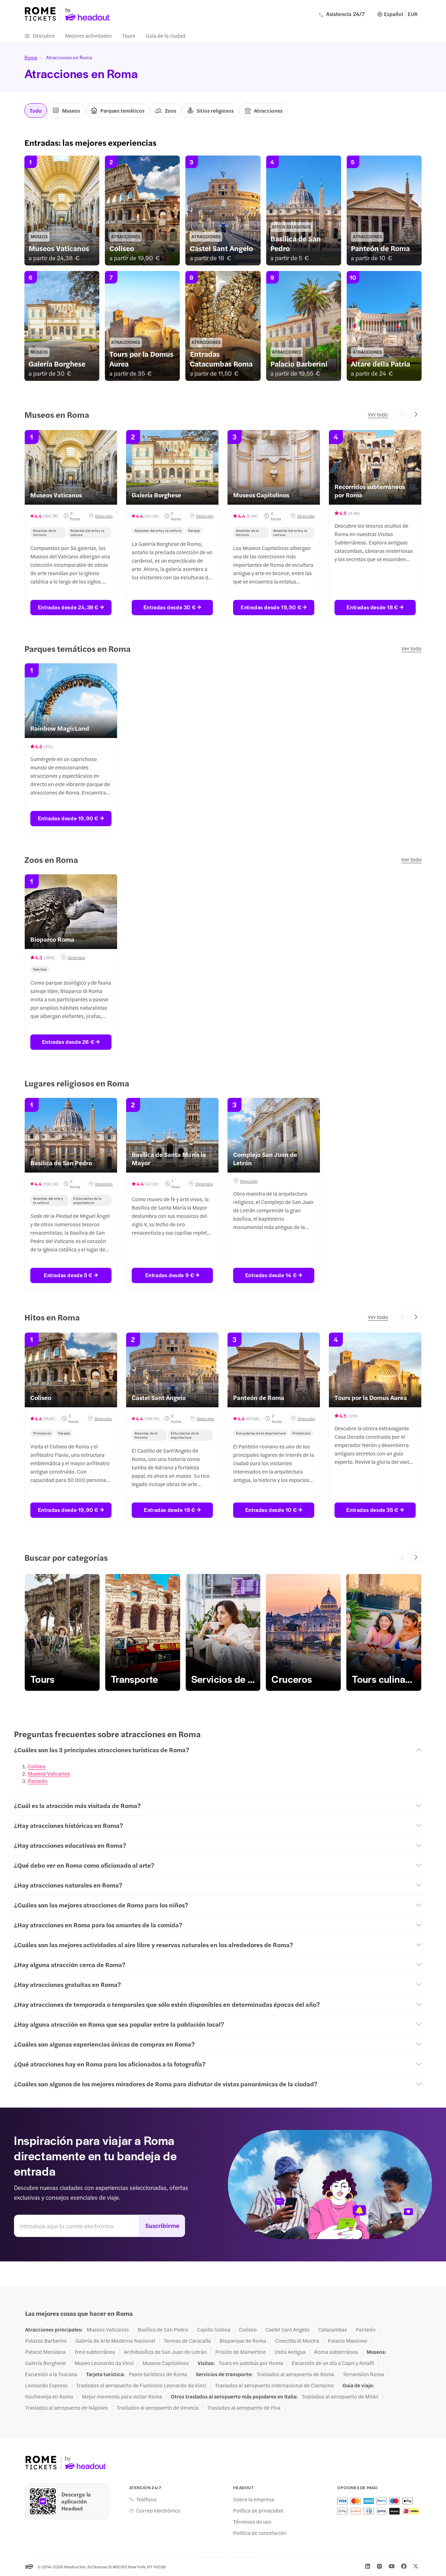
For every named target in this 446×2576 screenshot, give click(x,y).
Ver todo (378, 414)
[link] (62, 210)
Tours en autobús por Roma (251, 2363)
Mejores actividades (89, 35)
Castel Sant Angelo (287, 2329)
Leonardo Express (46, 2385)
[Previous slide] (402, 414)
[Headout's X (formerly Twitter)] (416, 2566)
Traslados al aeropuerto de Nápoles (67, 2408)
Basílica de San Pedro (163, 2329)
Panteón (38, 1781)
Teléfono (147, 2499)
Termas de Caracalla (187, 2341)
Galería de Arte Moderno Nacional (115, 2341)
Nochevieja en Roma (49, 2396)
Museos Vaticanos (49, 1773)
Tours (129, 35)
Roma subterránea (336, 2352)
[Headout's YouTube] (392, 2566)
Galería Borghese (45, 2363)
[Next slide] (416, 414)
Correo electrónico (158, 2510)
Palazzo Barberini (46, 2341)
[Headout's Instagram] (379, 2566)
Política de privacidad (258, 2510)
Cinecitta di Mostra (297, 2341)
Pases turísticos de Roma (158, 2374)
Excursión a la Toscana (51, 2374)
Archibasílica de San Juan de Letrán (165, 2352)
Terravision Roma (363, 2374)
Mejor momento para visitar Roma (122, 2396)
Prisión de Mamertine (241, 2352)
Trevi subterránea (95, 2352)
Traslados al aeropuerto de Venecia (158, 2408)
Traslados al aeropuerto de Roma (295, 2374)
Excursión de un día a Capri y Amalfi (333, 2363)
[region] (223, 525)
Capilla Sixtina (214, 2329)
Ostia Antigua (290, 2352)
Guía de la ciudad (166, 35)
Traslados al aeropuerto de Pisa (244, 2408)
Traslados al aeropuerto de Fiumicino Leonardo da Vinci (141, 2385)
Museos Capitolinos (166, 2363)
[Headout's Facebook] (404, 2566)
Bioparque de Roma (243, 2341)
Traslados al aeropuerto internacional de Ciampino (274, 2385)
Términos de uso (252, 2522)
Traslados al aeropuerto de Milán (340, 2396)
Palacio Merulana (45, 2352)
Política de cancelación (260, 2533)
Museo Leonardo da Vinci (104, 2363)
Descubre (44, 35)
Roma (31, 57)
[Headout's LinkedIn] (368, 2566)
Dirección (103, 516)
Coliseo (37, 1766)
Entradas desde (68, 607)
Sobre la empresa (254, 2499)
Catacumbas (333, 2329)
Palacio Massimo (348, 2341)
